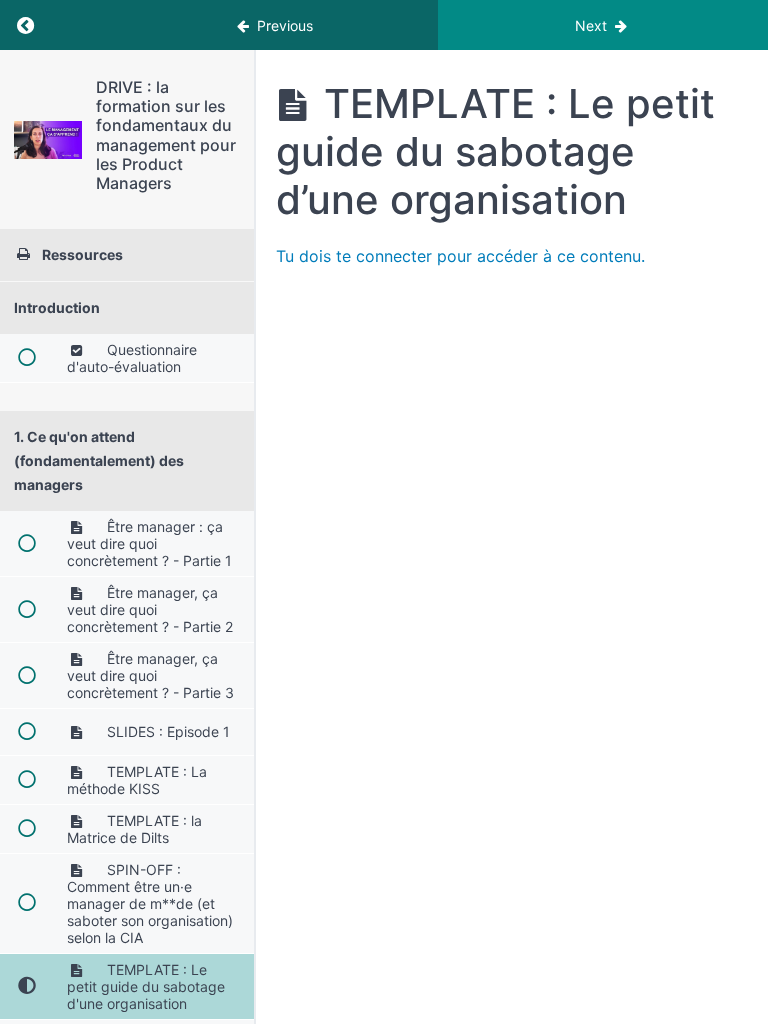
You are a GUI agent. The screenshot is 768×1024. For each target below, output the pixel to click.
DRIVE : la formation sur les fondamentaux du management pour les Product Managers (166, 135)
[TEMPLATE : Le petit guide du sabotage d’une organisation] (48, 140)
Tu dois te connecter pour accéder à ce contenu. (460, 256)
